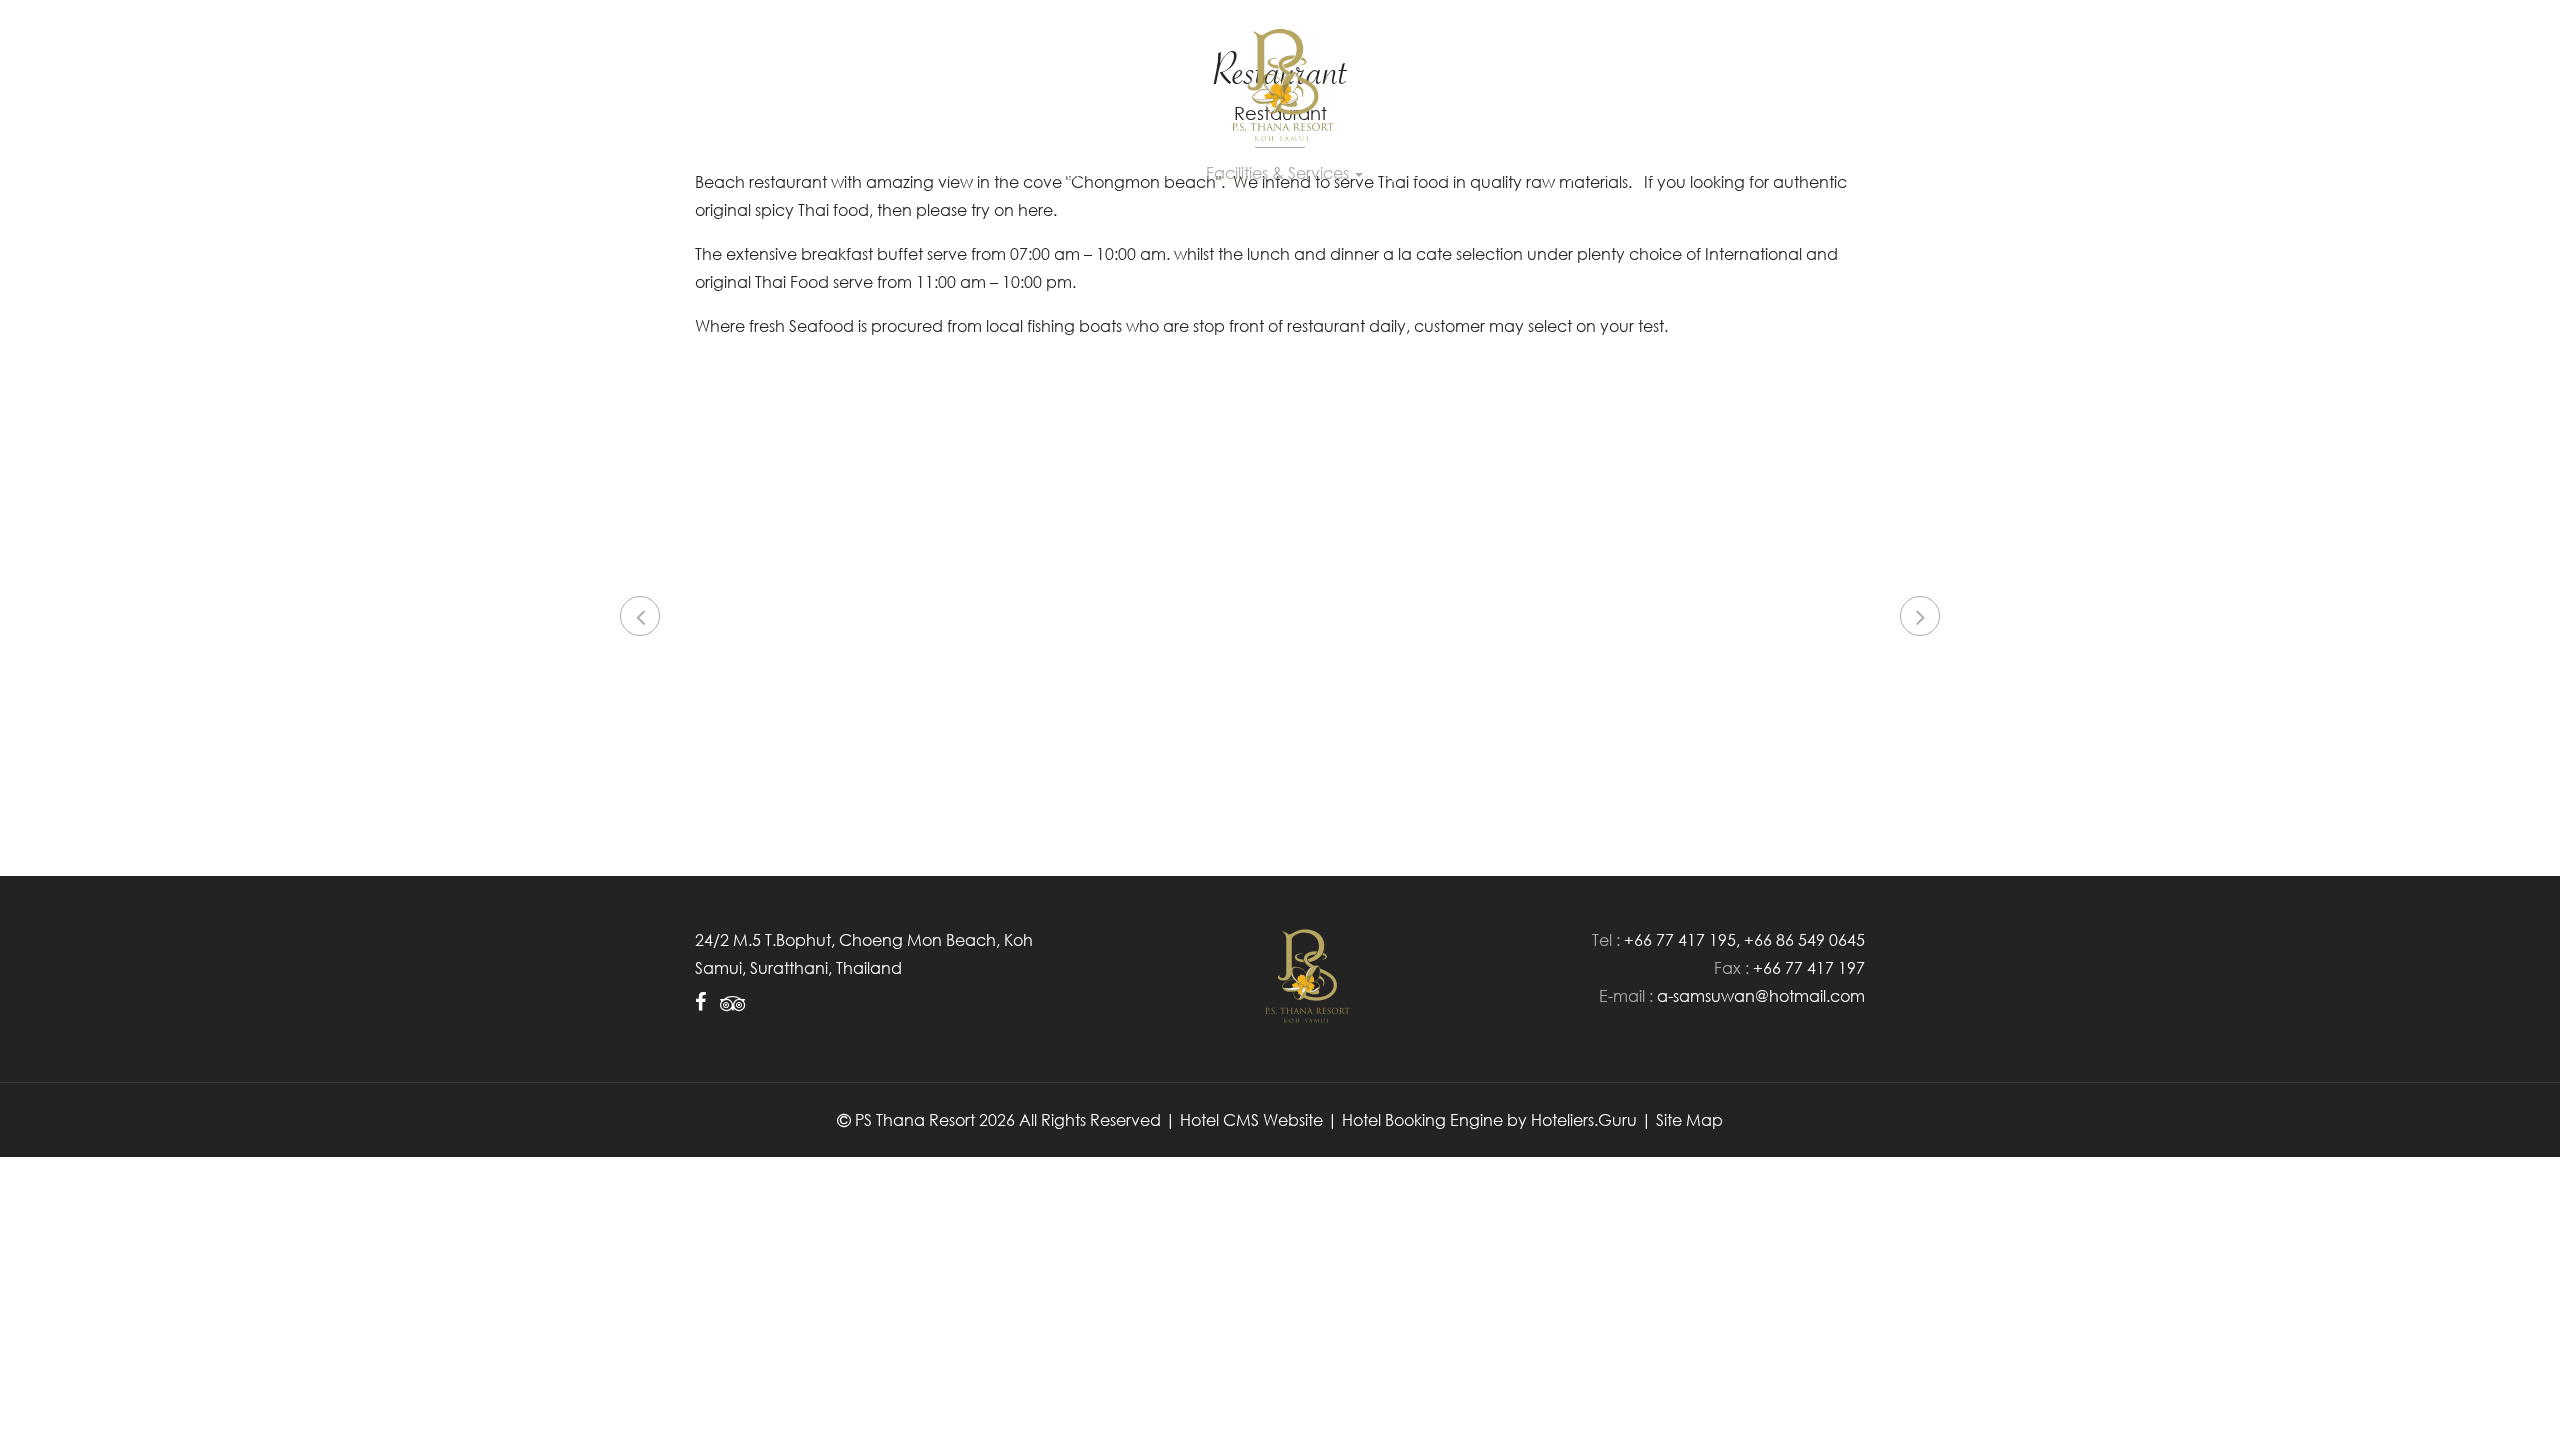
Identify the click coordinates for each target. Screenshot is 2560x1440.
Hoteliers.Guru (1584, 1120)
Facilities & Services (1279, 173)
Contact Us (1639, 173)
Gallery (1549, 173)
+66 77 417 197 (1809, 968)
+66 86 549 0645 (1804, 940)
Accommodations (1105, 173)
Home (903, 173)
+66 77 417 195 (1680, 940)
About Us (980, 173)
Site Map (1689, 1120)
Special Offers (1437, 173)
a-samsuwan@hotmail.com (1761, 996)
